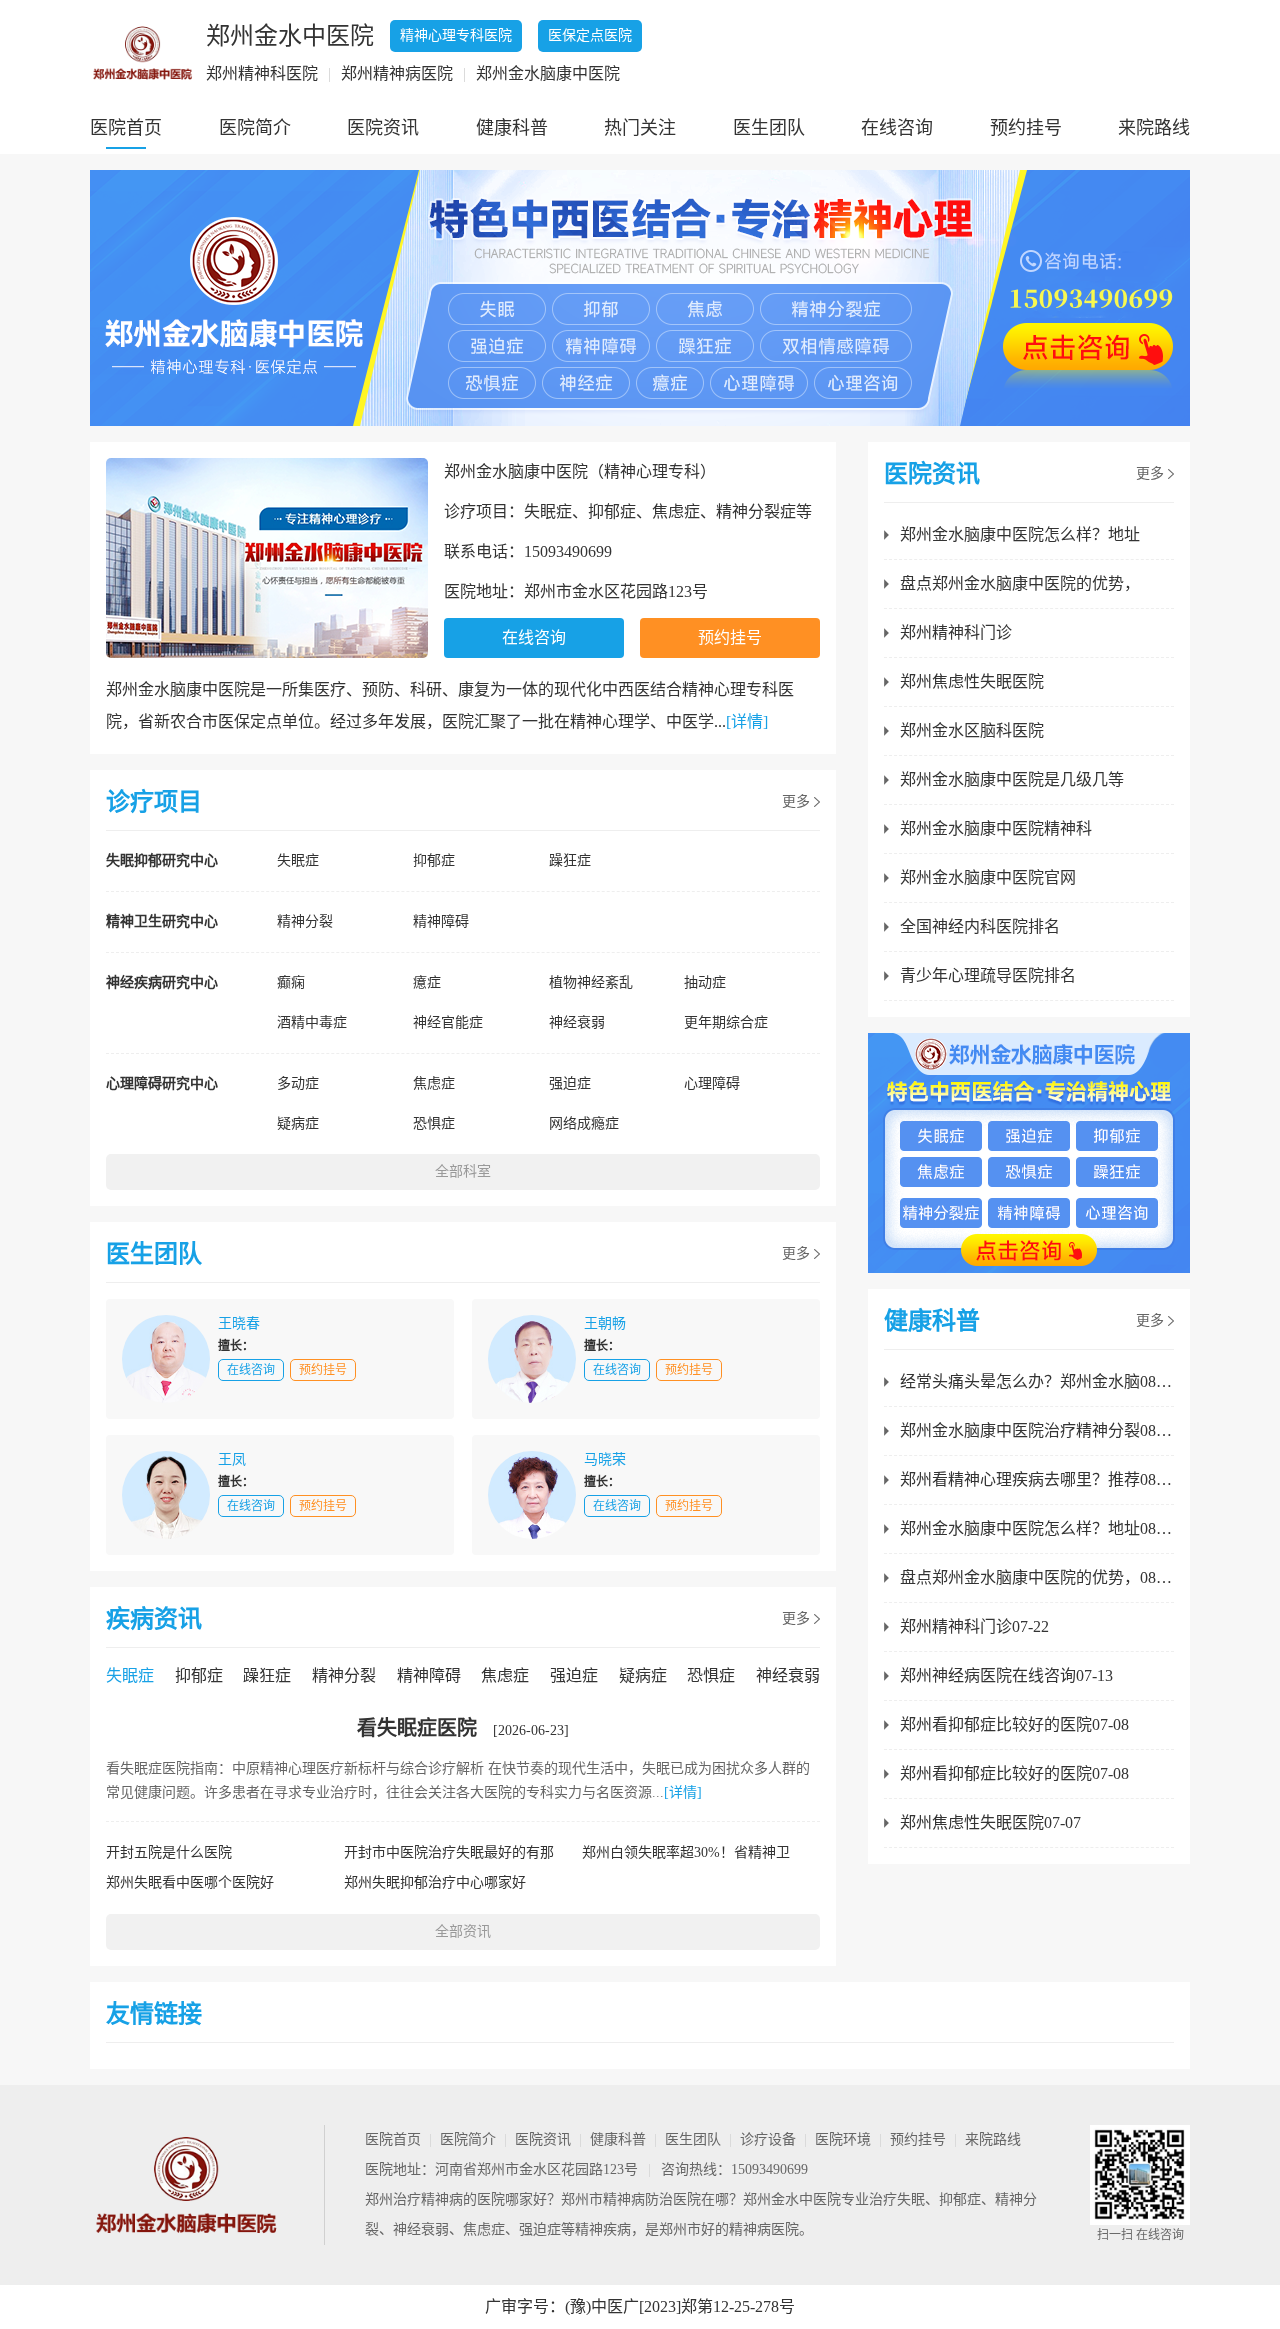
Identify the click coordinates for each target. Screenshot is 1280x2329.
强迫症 (570, 1083)
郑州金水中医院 (792, 2199)
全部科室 (463, 1171)
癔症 (427, 982)
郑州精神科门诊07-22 (974, 1626)
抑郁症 (434, 860)
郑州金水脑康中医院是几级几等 (1012, 779)
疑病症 (298, 1123)
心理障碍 (712, 1083)
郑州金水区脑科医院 (972, 730)
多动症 (298, 1083)
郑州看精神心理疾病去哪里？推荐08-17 (1037, 1479)
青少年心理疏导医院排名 (988, 975)
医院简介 (255, 128)
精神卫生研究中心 (162, 921)
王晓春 (239, 1323)
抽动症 (705, 982)
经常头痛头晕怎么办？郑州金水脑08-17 (1037, 1381)
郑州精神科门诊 (956, 632)
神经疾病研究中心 (162, 982)
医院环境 (843, 2139)
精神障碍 (441, 921)
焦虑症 (434, 1083)
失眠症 (298, 860)
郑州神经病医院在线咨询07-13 (1006, 1675)
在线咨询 (897, 128)
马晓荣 (605, 1459)
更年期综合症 (726, 1022)
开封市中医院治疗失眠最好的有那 (449, 1852)
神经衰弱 (577, 1022)
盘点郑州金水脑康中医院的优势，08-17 (1037, 1577)
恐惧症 (434, 1123)
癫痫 (291, 982)
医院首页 (126, 128)
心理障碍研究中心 (162, 1083)
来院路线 (1154, 128)
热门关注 (640, 128)
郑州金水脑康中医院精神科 (996, 828)
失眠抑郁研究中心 (162, 860)
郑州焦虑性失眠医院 (972, 681)
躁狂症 (570, 860)
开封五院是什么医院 (169, 1852)
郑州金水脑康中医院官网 (988, 877)
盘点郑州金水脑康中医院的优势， (1020, 583)
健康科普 (512, 128)
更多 (796, 801)
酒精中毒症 (312, 1022)
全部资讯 (463, 1931)
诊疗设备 (768, 2139)
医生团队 (769, 128)
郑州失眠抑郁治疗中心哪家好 (435, 1882)
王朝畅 (605, 1323)
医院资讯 (383, 128)
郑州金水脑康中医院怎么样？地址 (1020, 534)
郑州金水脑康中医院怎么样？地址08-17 (1037, 1528)
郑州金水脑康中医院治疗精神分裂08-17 (1037, 1430)
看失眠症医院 (417, 1728)
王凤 (232, 1459)
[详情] (747, 721)
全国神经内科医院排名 (980, 926)
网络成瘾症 (584, 1123)
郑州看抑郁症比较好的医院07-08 (1014, 1724)
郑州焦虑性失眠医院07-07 (990, 1822)
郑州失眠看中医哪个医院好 (190, 1882)
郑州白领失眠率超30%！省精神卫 (686, 1852)
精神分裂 (305, 921)
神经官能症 (448, 1022)
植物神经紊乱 (591, 982)
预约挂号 (1026, 128)
